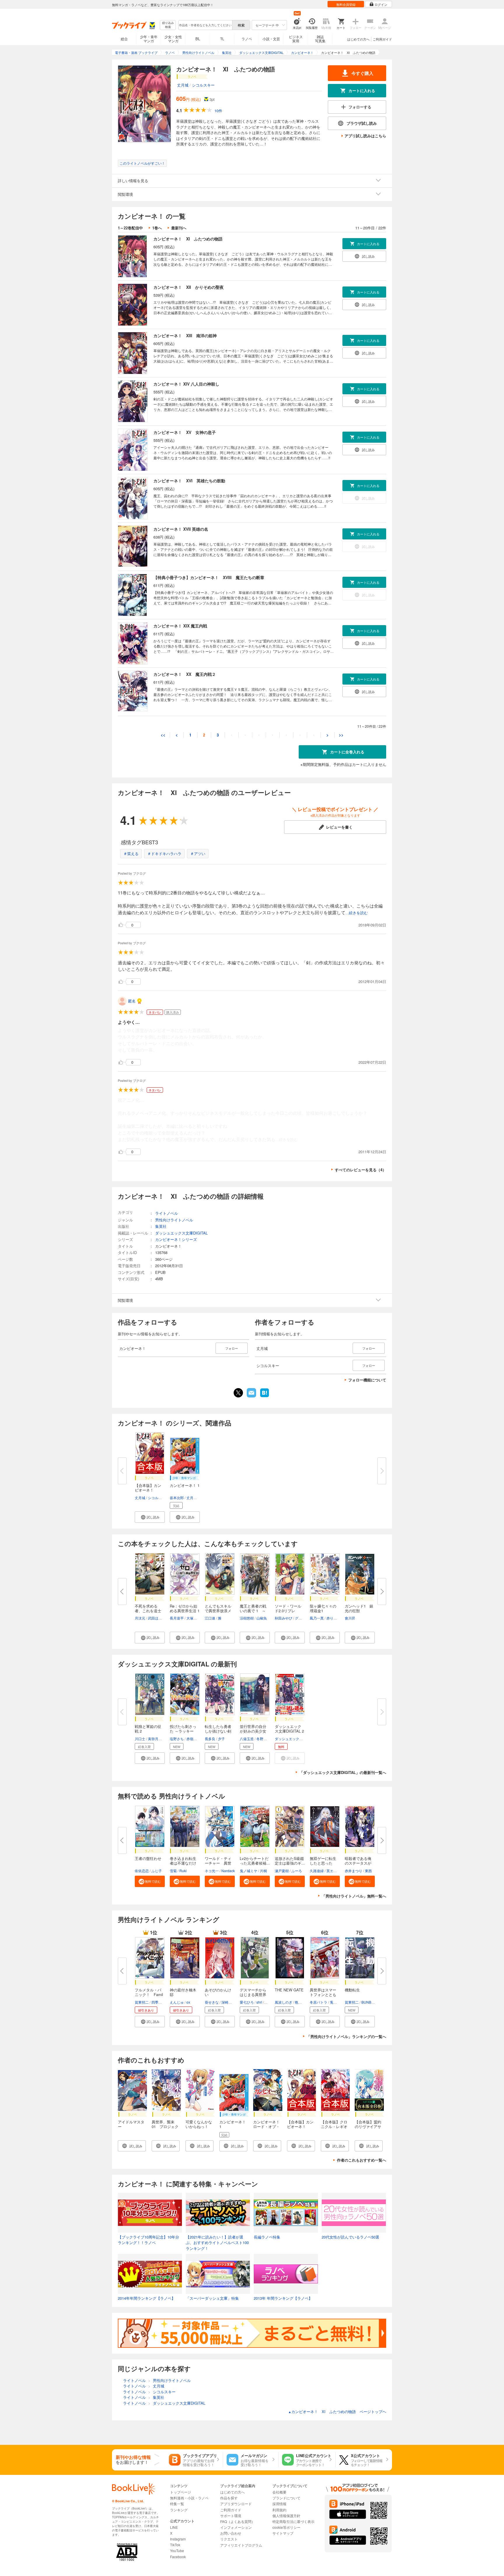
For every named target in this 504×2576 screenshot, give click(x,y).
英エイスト (335, 1871)
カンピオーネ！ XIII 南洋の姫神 (185, 335)
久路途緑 (317, 1871)
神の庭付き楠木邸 (183, 1992)
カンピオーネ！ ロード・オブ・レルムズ (268, 2126)
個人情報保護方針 (286, 2516)
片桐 (263, 1871)
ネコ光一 (212, 1871)
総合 (124, 39)
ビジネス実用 (296, 39)
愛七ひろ (247, 2002)
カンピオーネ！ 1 (185, 1485)
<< (163, 735)
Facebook (178, 2557)
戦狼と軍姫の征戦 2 (148, 1729)
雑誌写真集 (320, 39)
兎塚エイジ (339, 2002)
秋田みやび (283, 1618)
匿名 (132, 1001)
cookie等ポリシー (286, 2527)
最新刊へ (179, 228)
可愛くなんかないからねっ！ (199, 2124)
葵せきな (212, 2002)
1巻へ (157, 228)
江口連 (210, 1618)
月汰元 (140, 1618)
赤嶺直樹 (193, 1739)
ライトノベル (167, 1213)
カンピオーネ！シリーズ (176, 1239)
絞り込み (168, 25)
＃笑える (131, 853)
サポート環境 (231, 2516)
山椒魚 (262, 1618)
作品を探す (229, 2498)
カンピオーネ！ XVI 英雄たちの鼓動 (189, 481)
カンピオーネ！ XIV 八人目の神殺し (186, 384)
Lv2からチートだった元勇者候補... (255, 1861)
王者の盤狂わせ (148, 1858)
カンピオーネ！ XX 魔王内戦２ (185, 674)
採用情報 (279, 2504)
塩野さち (177, 1739)
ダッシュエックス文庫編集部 (297, 1739)
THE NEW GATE (289, 1990)
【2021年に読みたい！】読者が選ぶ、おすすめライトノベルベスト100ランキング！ (217, 2243)
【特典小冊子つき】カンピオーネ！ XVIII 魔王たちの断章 (209, 577)
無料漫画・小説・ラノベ (189, 2498)
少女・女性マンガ (173, 39)
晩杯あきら (304, 2002)
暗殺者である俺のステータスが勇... (358, 1863)
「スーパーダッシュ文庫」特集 (212, 2298)
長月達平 (177, 1618)
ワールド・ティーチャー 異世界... (218, 1863)
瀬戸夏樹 (282, 1871)
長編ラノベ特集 (267, 2237)
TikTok (175, 2545)
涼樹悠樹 (247, 1618)
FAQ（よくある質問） (238, 2521)
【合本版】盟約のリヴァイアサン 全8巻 (368, 2126)
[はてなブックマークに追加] (265, 1397)
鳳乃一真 (317, 1618)
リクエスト (229, 2539)
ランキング (179, 2510)
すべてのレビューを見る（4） (360, 1170)
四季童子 (158, 2002)
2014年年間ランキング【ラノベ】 (147, 2298)
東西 (368, 1871)
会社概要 (279, 2492)
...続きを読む (357, 913)
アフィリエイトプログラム (241, 2545)
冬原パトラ (318, 2002)
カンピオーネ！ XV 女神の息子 (185, 432)
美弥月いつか (158, 1739)
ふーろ (297, 1871)
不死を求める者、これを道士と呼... (148, 1611)
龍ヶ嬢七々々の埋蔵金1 (323, 1608)
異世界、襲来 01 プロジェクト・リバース (165, 2126)
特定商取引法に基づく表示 (293, 2521)
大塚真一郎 (195, 1618)
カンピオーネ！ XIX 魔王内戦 (180, 626)
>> (341, 735)
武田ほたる (157, 1618)
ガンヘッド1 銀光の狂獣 (359, 1608)
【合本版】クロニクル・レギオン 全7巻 (334, 2126)
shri (259, 2002)
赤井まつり (353, 1871)
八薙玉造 (247, 1739)
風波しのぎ (283, 2002)
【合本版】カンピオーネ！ (148, 1488)
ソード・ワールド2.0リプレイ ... (288, 1611)
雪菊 (173, 1871)
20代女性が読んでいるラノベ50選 (350, 2237)
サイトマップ (283, 2533)
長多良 (210, 1739)
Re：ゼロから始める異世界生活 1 (185, 1608)
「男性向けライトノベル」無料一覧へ (354, 1896)
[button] (150, 1517)
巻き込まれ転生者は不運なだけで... (183, 1863)
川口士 (140, 1739)
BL (198, 39)
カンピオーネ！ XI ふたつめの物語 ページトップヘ (337, 2411)
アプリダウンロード (236, 2504)
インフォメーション (236, 2527)
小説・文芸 (271, 39)
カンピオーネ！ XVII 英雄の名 (181, 529)
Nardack (228, 1871)
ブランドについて (286, 2498)
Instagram (178, 2539)
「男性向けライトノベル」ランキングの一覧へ (346, 2036)
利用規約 (279, 2510)
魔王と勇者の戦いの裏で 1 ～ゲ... (253, 1611)
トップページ (181, 2492)
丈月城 (183, 85)
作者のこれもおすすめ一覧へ (362, 2160)
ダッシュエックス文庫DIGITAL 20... (289, 1731)
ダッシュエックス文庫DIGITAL (181, 1233)
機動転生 (352, 1990)
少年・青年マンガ (149, 39)
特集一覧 (177, 2504)
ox (188, 2002)
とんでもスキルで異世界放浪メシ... (218, 1611)
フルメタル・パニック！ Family (149, 1994)
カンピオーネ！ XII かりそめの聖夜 (189, 287)
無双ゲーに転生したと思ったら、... (323, 1863)
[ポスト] (238, 1393)
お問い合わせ (231, 2533)
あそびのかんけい (218, 1992)
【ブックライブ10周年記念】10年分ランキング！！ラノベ (148, 2240)
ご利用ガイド (382, 39)
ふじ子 (157, 1871)
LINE (174, 2527)
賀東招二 (142, 2002)
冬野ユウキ (265, 1739)
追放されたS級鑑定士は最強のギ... (290, 1861)
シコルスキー (203, 85)
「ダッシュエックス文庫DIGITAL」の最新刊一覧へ (343, 1772)
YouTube (177, 2550)
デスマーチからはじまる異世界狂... (253, 1994)
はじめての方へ (358, 39)
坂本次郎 (177, 1498)
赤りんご (333, 1618)
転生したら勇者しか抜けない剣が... (218, 1731)
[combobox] (205, 25)
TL (222, 39)
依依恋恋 (142, 1871)
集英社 (161, 1226)
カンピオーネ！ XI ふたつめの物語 (188, 239)
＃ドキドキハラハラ (164, 853)
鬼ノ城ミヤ (249, 1871)
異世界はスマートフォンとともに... (323, 1994)
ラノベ (247, 39)
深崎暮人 (228, 2002)
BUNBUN (369, 2002)
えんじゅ (177, 2002)
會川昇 (350, 1618)
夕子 (221, 1739)
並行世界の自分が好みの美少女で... (253, 1731)
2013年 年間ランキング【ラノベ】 (283, 2298)
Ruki (183, 1871)
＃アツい (198, 853)
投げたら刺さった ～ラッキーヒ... (183, 1731)
